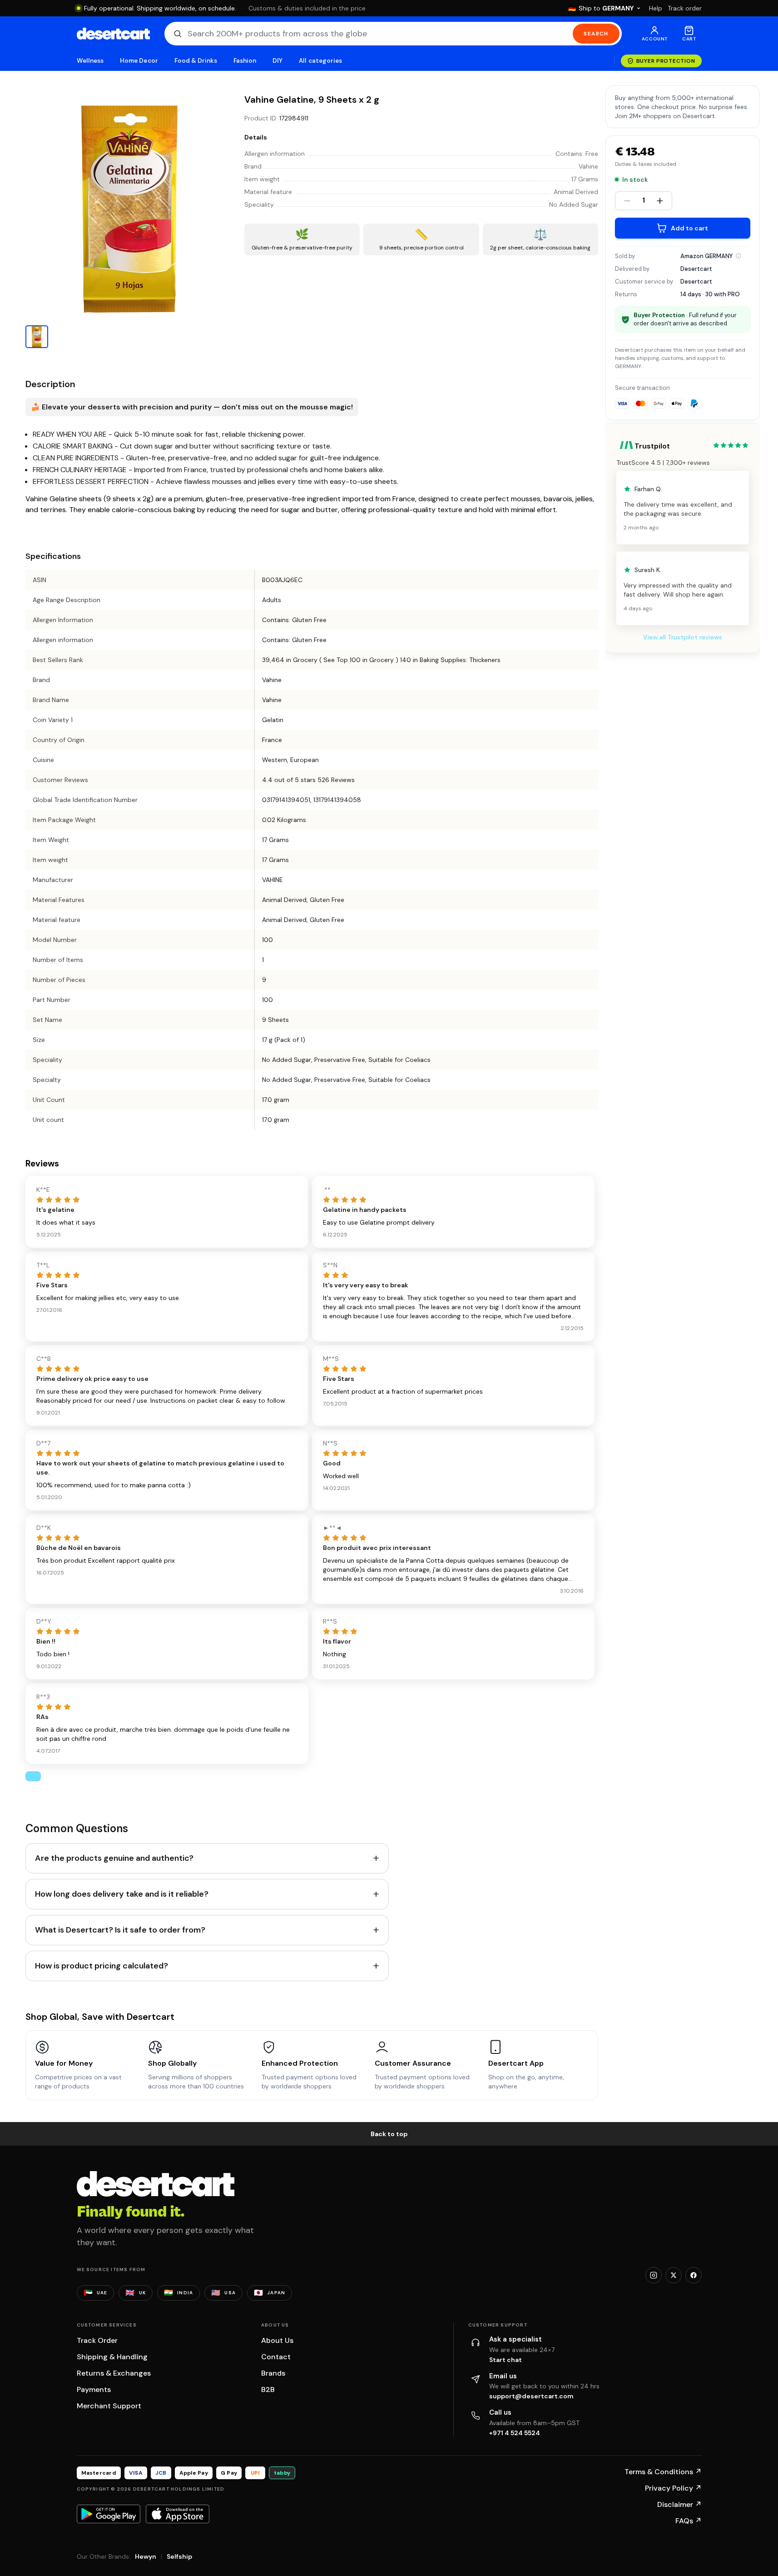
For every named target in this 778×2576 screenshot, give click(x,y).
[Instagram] (654, 2275)
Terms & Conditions (663, 2472)
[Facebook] (694, 2275)
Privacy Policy (673, 2488)
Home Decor (139, 61)
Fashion (245, 61)
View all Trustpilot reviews (683, 637)
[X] (674, 2275)
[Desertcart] (113, 34)
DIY (278, 61)
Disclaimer (679, 2504)
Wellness (90, 61)
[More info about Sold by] (738, 256)
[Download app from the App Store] (178, 2514)
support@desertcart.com (531, 2396)
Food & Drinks (196, 61)
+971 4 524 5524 (515, 2433)
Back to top (389, 2134)
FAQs (689, 2521)
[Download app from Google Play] (109, 2514)
